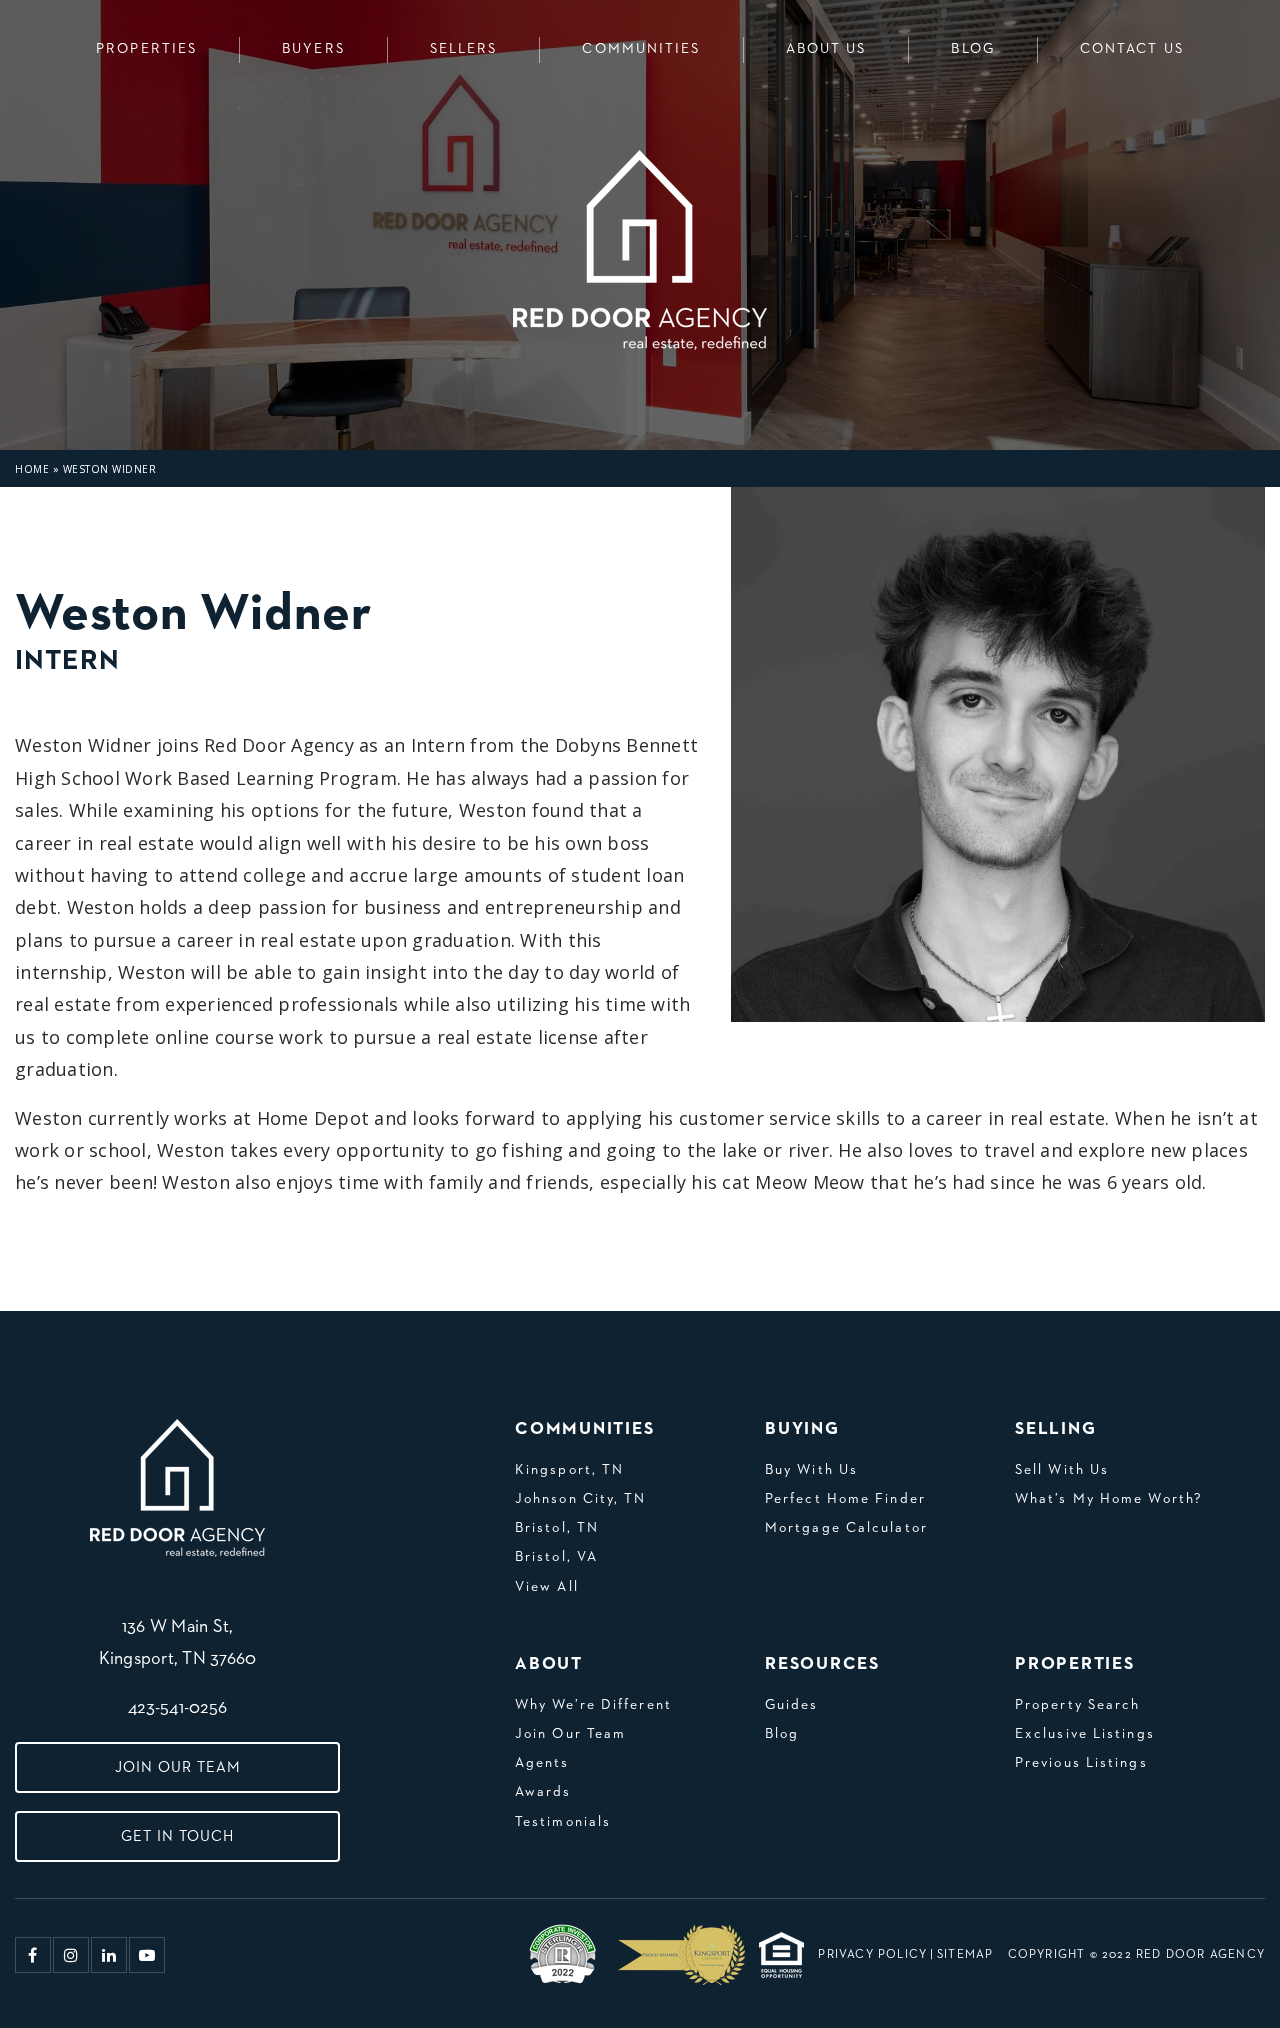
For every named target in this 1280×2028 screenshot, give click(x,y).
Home (32, 469)
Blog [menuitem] (972, 49)
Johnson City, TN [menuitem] (581, 1499)
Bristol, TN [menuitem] (557, 1528)
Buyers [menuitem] (313, 49)
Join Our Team (178, 1767)
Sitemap (965, 1955)
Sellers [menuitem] (464, 49)
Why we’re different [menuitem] (593, 1705)
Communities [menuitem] (641, 49)
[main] (640, 655)
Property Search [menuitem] (1078, 1705)
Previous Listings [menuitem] (1081, 1763)
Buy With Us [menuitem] (811, 1470)
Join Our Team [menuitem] (570, 1734)
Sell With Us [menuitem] (1062, 1470)
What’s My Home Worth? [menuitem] (1109, 1499)
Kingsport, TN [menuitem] (569, 1470)
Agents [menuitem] (542, 1763)
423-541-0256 (177, 1708)
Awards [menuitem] (543, 1792)
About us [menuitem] (826, 49)
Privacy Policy (872, 1955)
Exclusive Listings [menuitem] (1085, 1734)
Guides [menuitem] (792, 1705)
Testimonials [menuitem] (563, 1822)
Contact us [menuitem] (1132, 49)
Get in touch (177, 1836)
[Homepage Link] (177, 1487)
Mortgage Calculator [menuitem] (846, 1528)
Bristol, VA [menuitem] (556, 1557)
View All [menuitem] (547, 1587)
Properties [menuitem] (146, 49)
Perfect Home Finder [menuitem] (845, 1499)
